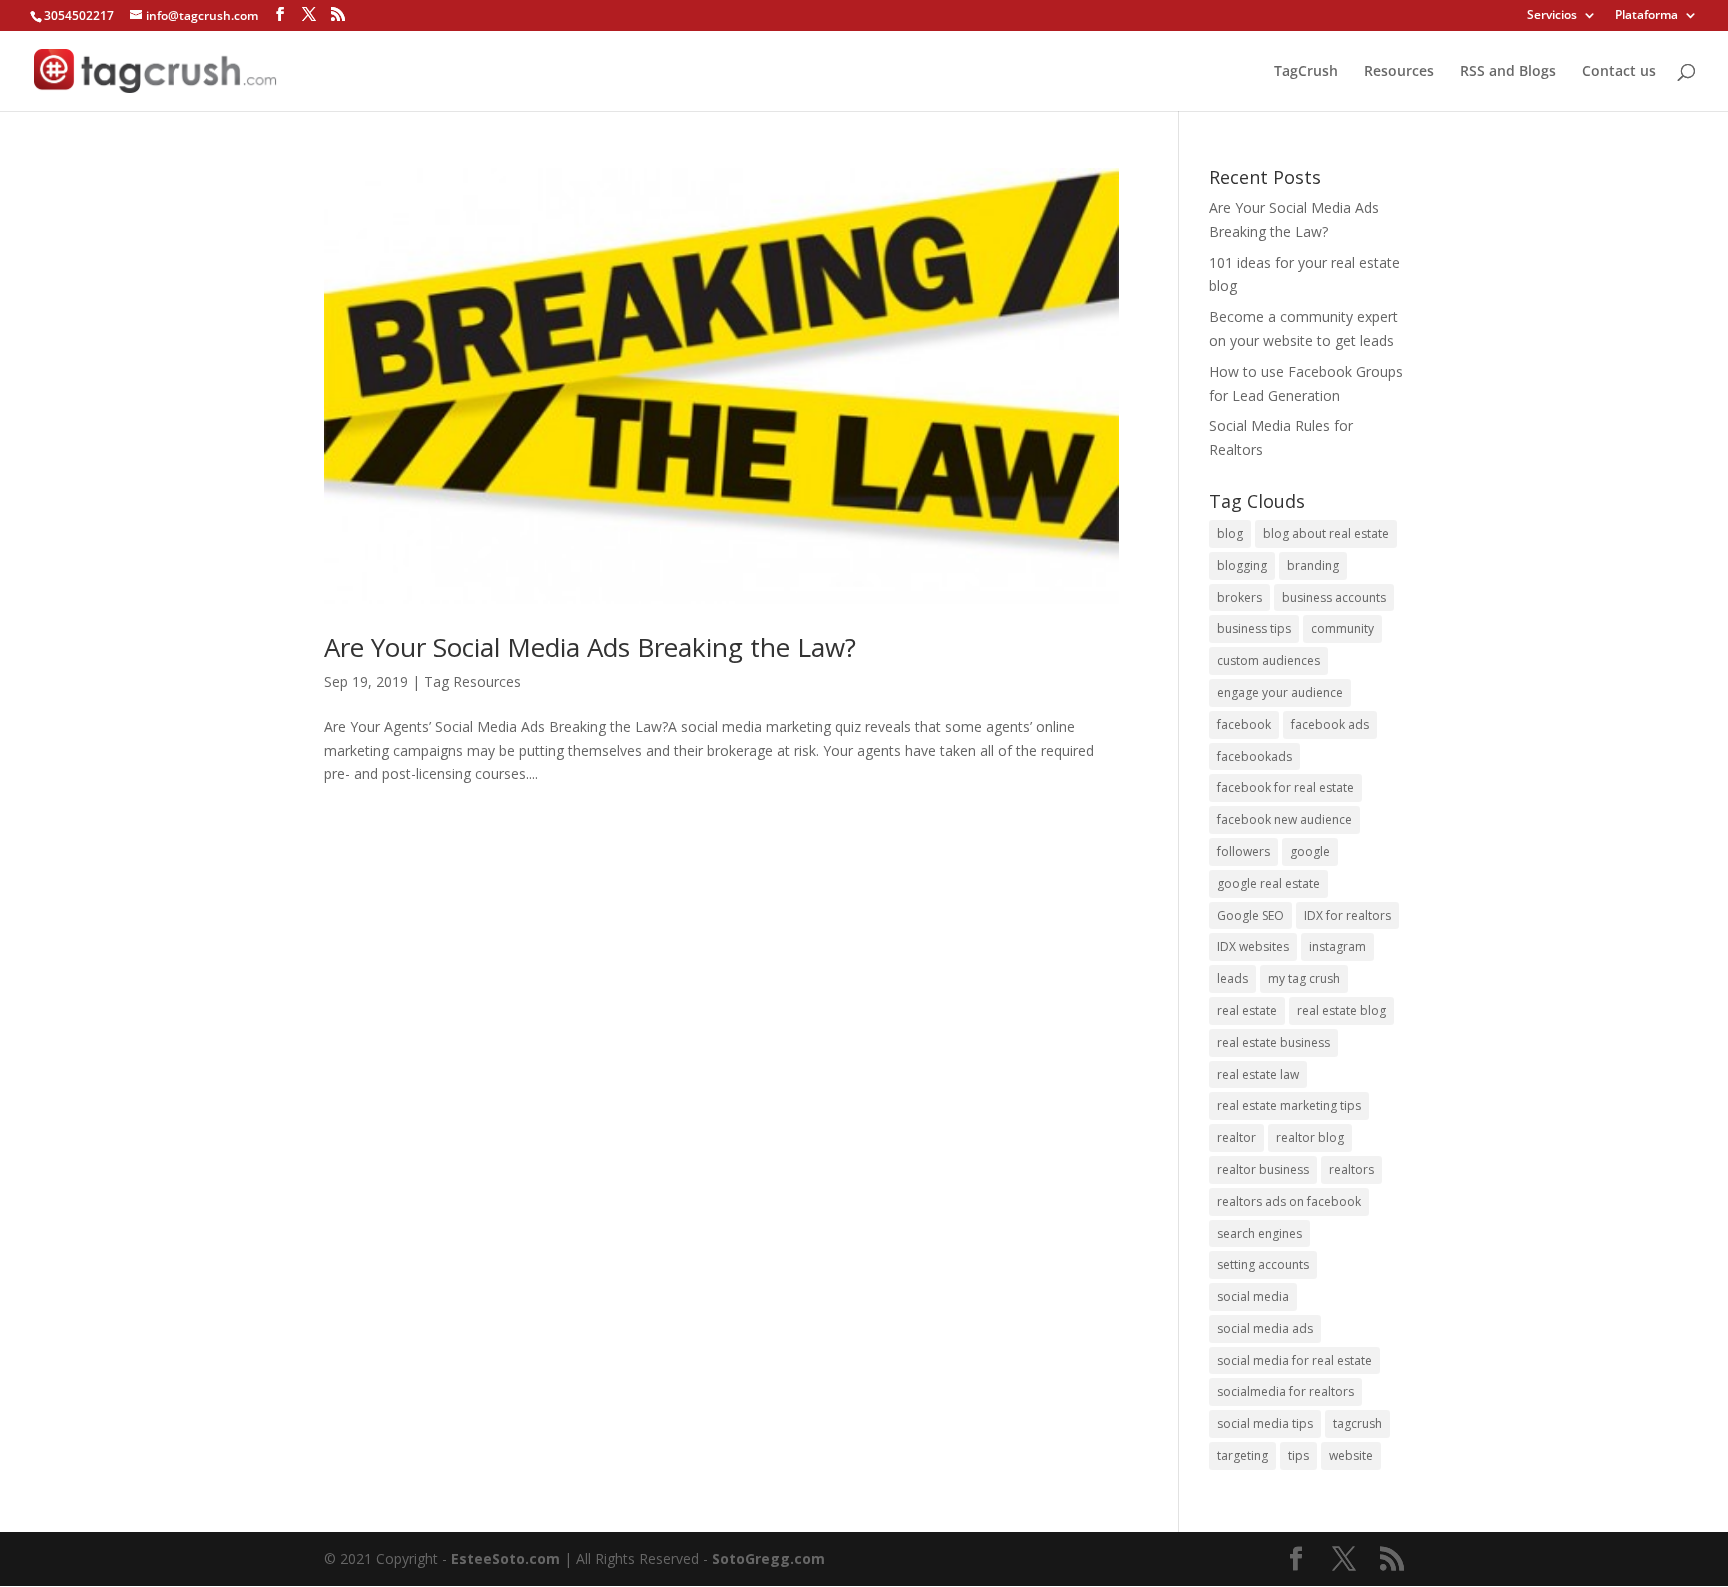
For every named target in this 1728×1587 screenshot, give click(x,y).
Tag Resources (472, 681)
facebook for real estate (1285, 787)
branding (1313, 565)
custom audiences (1268, 660)
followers (1243, 851)
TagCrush (1306, 72)
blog (1230, 533)
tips (1298, 1455)
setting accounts (1263, 1264)
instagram (1337, 946)
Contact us (1619, 72)
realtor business (1263, 1169)
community (1342, 628)
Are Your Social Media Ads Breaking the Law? (590, 647)
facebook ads (1330, 724)
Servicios (1552, 16)
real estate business (1273, 1042)
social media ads (1265, 1328)
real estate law (1258, 1074)
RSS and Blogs (1508, 72)
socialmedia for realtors (1285, 1391)
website (1351, 1455)
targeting (1242, 1455)
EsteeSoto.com (507, 1558)
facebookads (1254, 756)
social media (1253, 1296)
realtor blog (1310, 1137)
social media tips (1265, 1423)
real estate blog (1341, 1010)
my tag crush (1304, 978)
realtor (1236, 1137)
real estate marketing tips (1289, 1105)
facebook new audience (1284, 819)
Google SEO (1250, 915)
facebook (1244, 724)
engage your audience (1280, 692)
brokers (1239, 597)
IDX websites (1253, 946)
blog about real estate (1326, 533)
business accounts (1334, 597)
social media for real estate (1294, 1360)
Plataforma (1646, 16)
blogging (1242, 565)
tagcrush (1357, 1423)
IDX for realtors (1347, 915)
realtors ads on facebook (1289, 1201)
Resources (1399, 72)
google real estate (1268, 883)
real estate (1247, 1010)
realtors (1351, 1169)
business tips (1254, 628)
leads (1232, 978)
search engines (1259, 1233)
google (1310, 851)
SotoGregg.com (768, 1558)
